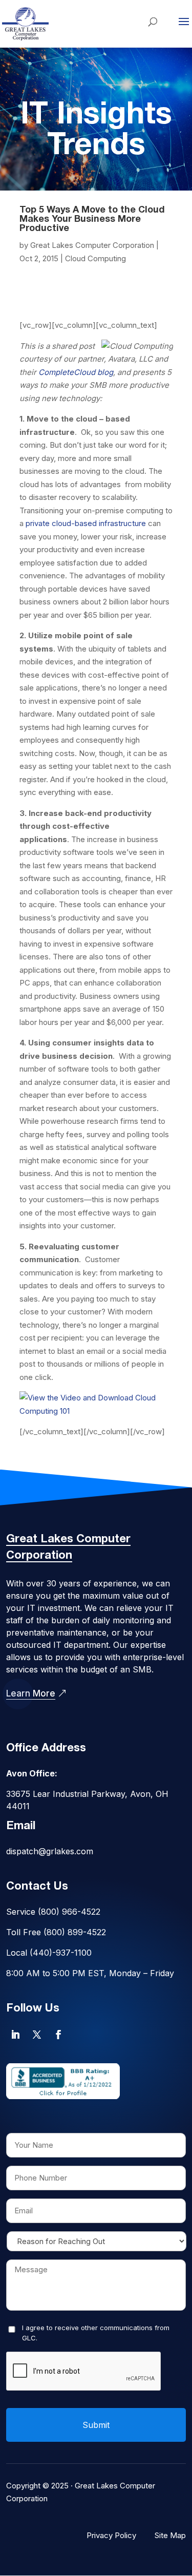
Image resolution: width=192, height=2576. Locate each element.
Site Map (170, 2535)
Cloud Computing (95, 258)
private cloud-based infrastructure (86, 523)
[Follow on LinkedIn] (15, 2035)
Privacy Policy (111, 2535)
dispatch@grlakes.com (50, 1851)
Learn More (31, 1693)
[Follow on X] (37, 2035)
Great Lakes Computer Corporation (92, 245)
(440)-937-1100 (61, 1953)
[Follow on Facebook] (58, 2035)
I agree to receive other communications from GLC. (96, 2333)
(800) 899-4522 (75, 1932)
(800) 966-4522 (69, 1912)
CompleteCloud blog (76, 372)
